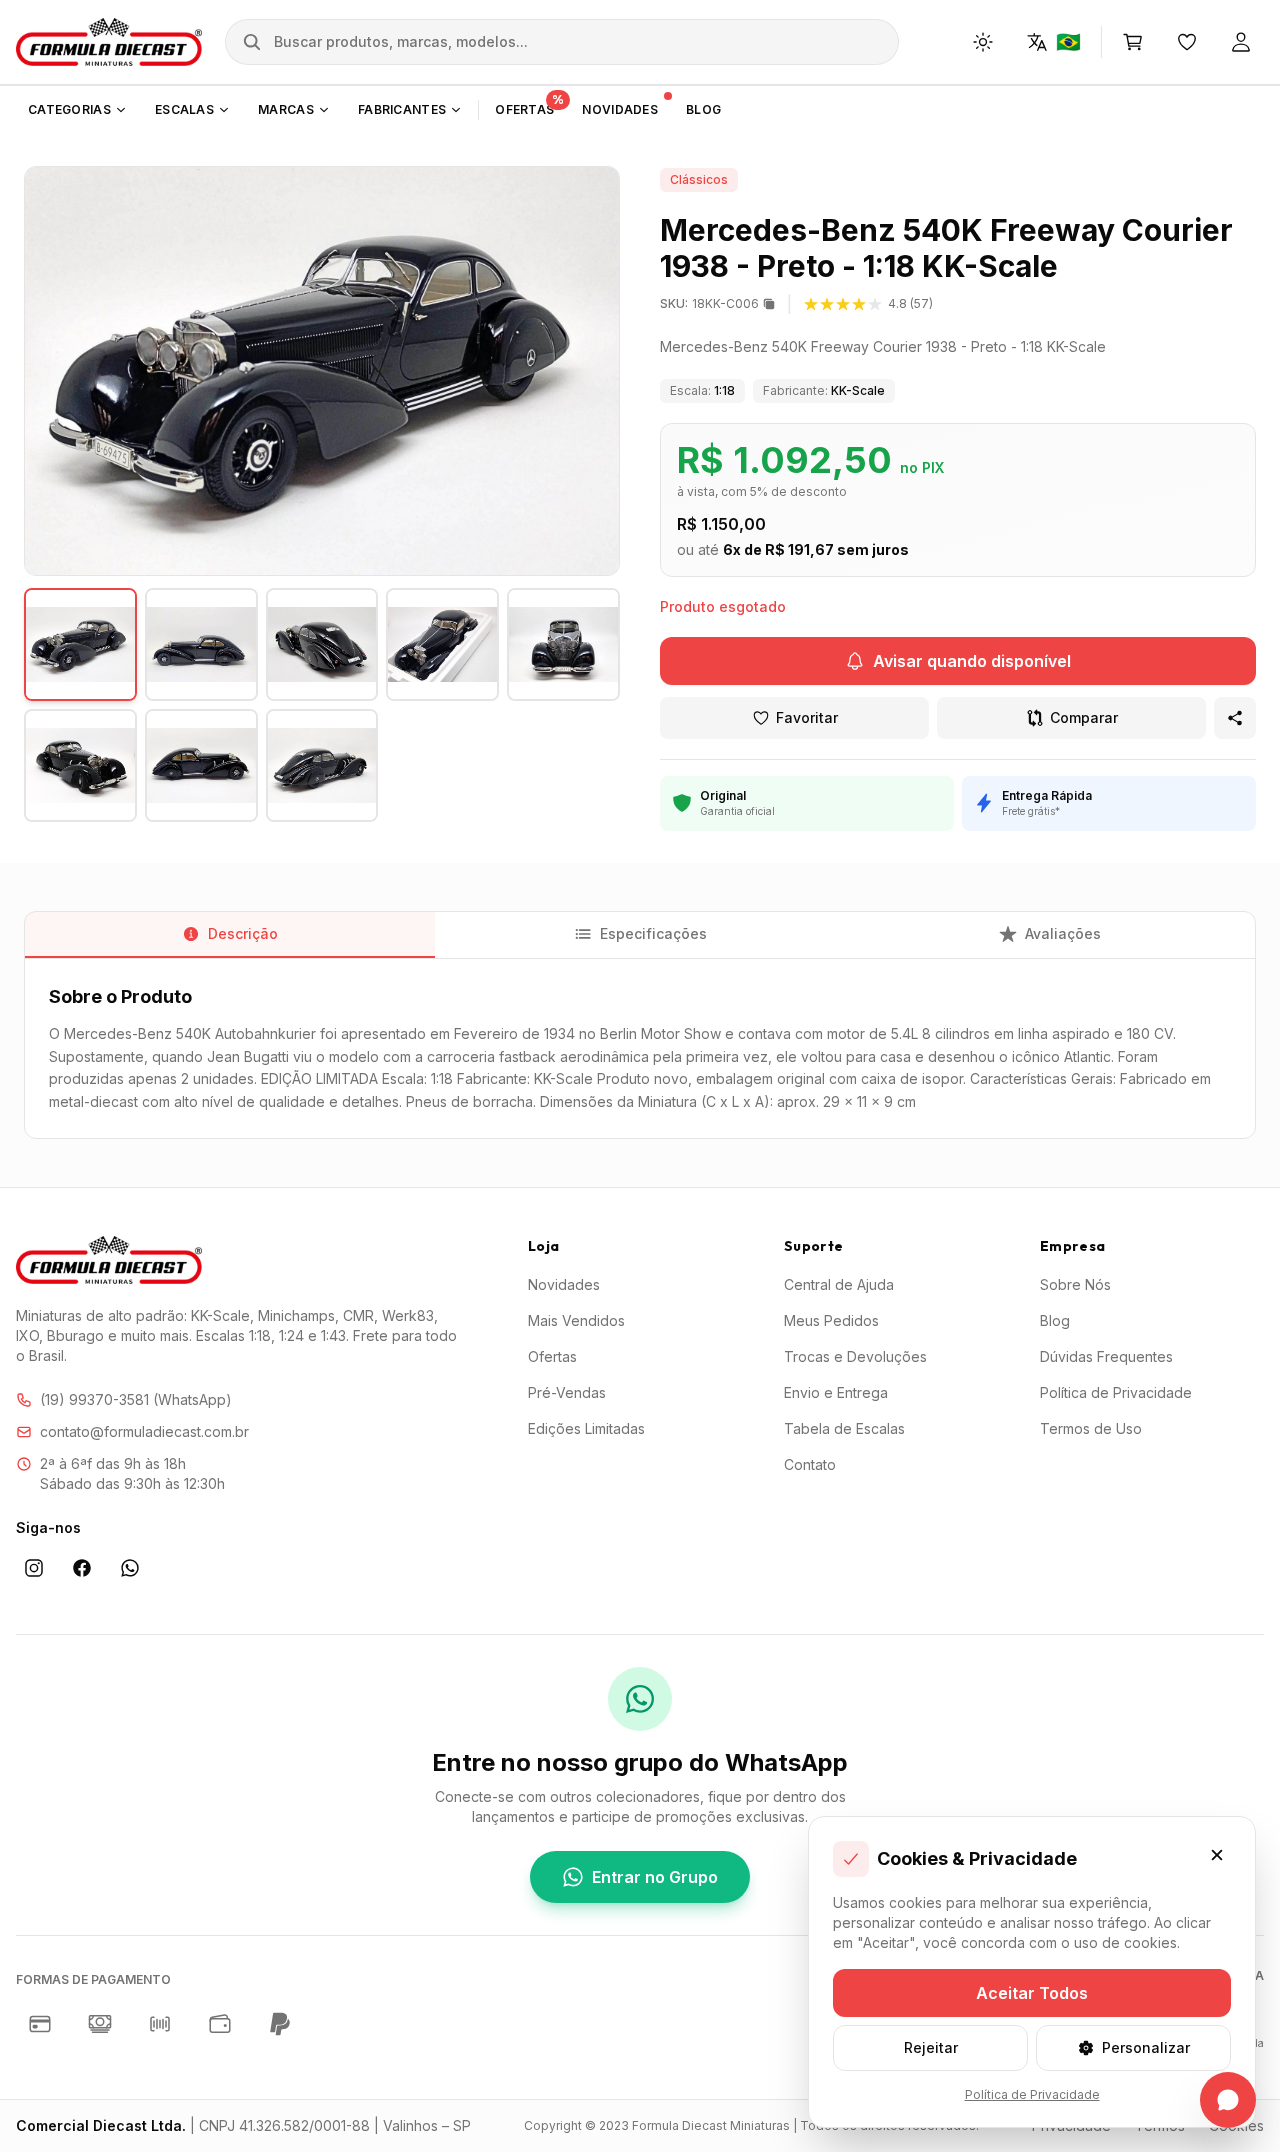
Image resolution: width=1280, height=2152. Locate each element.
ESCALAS (184, 109)
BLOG (703, 109)
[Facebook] (82, 1568)
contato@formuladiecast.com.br (144, 1431)
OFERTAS (529, 105)
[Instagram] (34, 1568)
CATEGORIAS (69, 109)
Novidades (564, 1284)
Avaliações (1063, 933)
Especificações (653, 933)
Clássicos (699, 179)
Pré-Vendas (567, 1392)
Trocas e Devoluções (855, 1356)
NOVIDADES (620, 109)
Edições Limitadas (586, 1428)
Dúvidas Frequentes (1106, 1356)
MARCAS (286, 109)
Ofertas (552, 1356)
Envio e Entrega (836, 1392)
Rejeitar (931, 2047)
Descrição (243, 933)
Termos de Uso (1091, 1428)
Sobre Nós (1075, 1284)
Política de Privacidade (1116, 1392)
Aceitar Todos (1032, 1993)
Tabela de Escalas (844, 1428)
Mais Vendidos (576, 1320)
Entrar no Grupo (655, 1877)
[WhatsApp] (130, 1568)
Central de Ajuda (839, 1284)
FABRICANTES (402, 109)
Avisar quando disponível (972, 661)
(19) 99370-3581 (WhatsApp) (136, 1399)
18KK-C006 (709, 303)
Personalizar (1146, 2047)
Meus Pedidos (831, 1320)
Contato (810, 1464)
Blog (1055, 1320)
